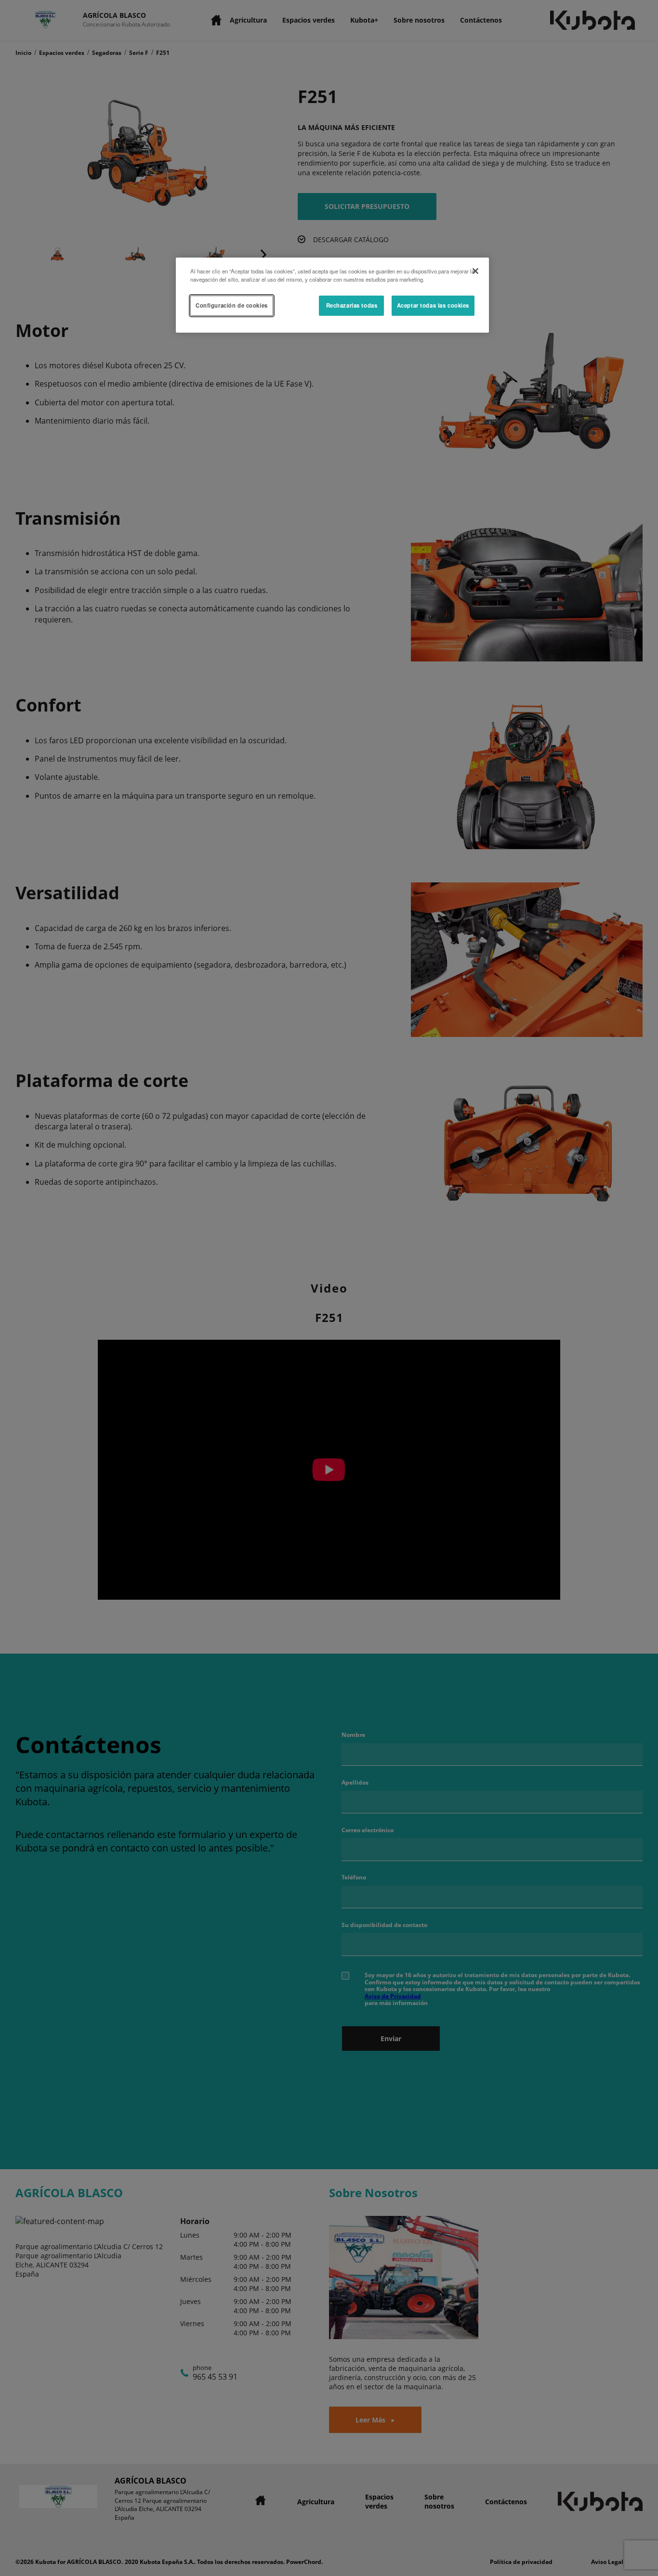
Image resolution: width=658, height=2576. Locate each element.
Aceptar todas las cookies (433, 305)
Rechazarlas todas (352, 305)
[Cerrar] (475, 271)
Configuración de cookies (232, 305)
